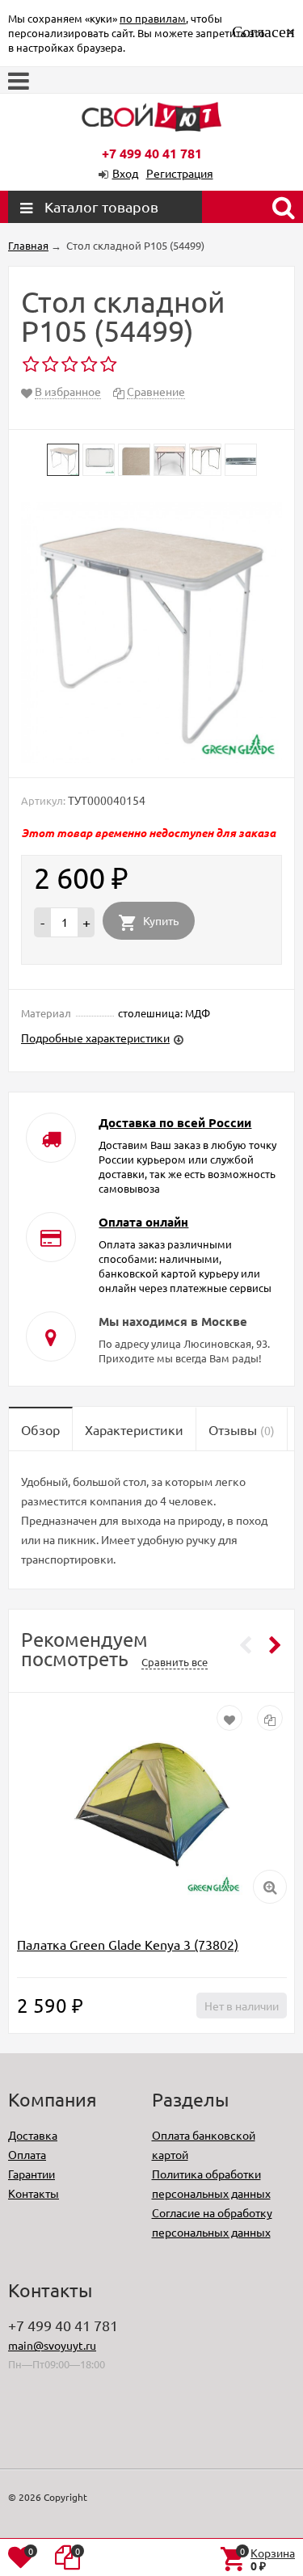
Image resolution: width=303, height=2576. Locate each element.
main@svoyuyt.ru (52, 2345)
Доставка (33, 2135)
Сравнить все (175, 1662)
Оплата (27, 2154)
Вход (125, 173)
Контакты (34, 2193)
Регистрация (180, 173)
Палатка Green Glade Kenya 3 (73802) (128, 1944)
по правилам (153, 18)
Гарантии (32, 2174)
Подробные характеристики (95, 1038)
